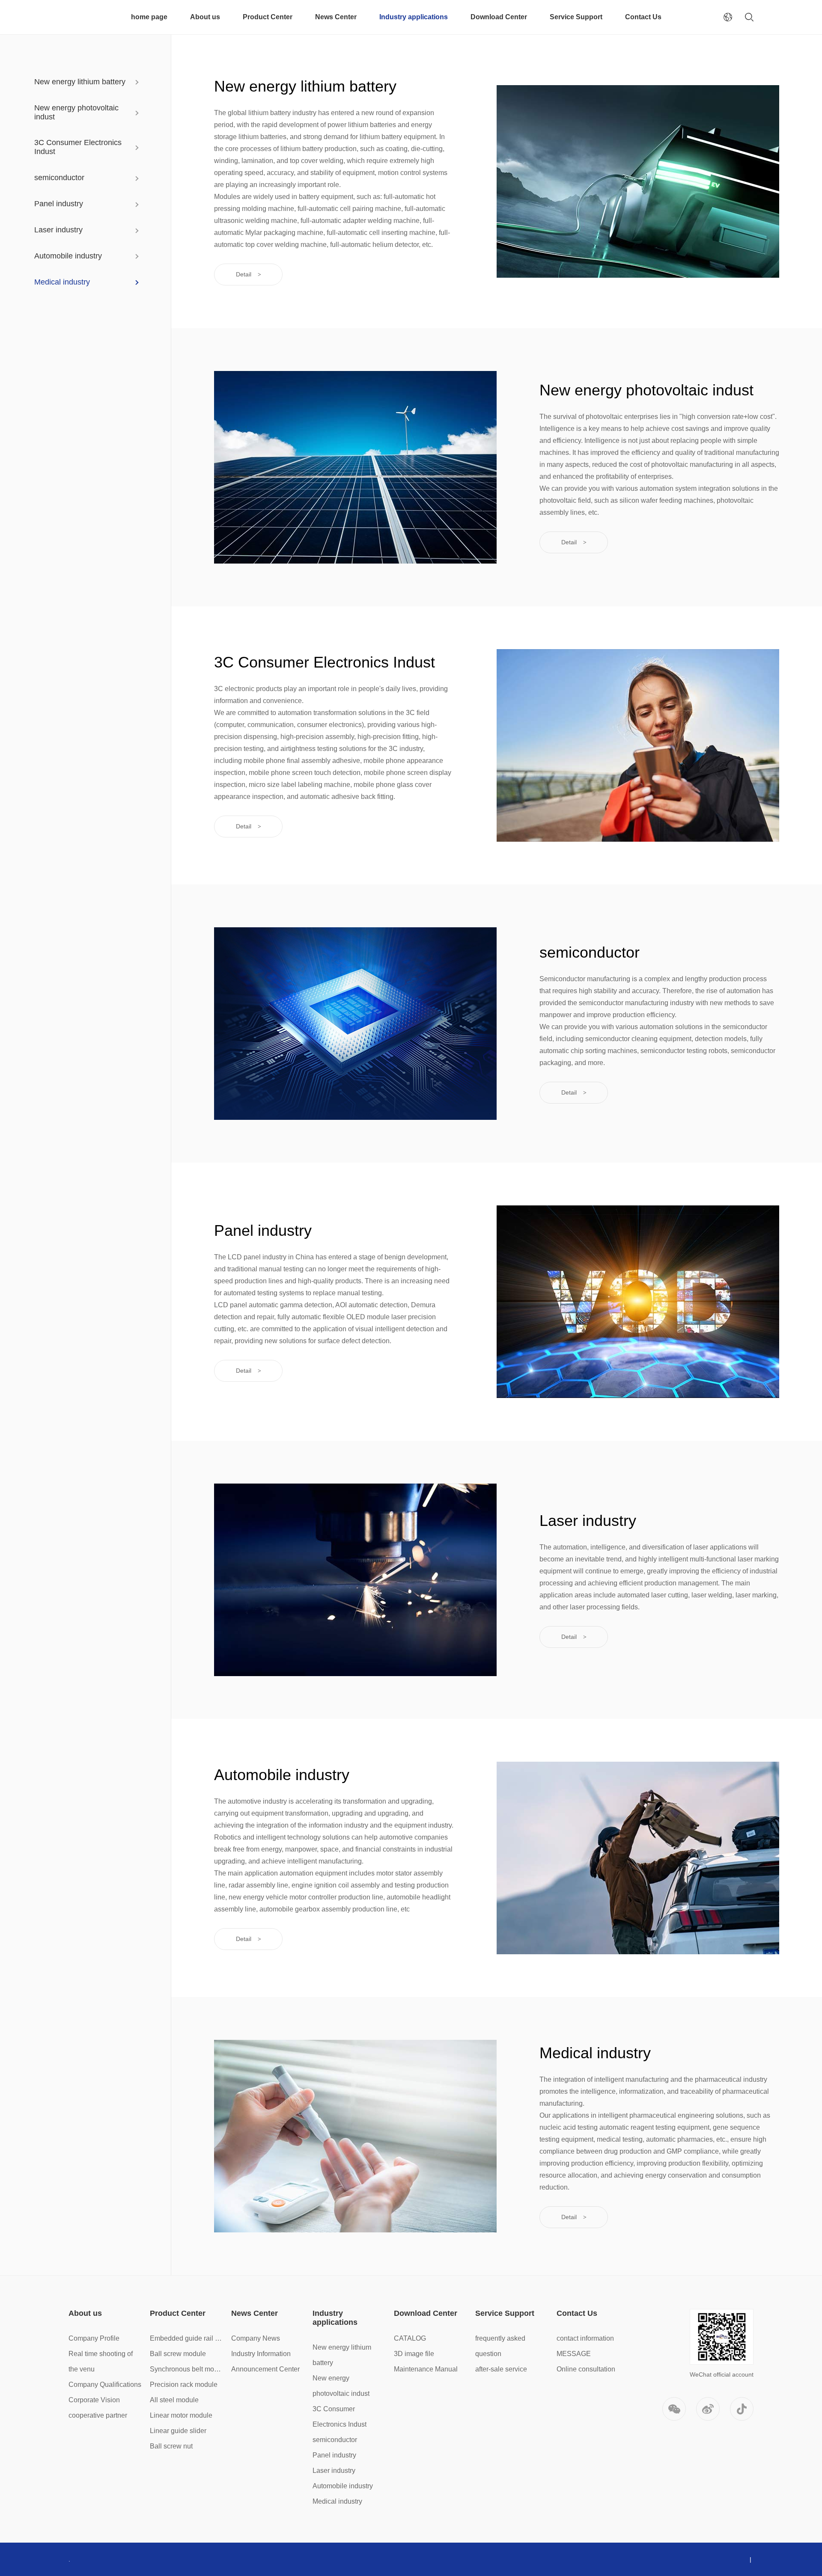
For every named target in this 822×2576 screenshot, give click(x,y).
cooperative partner (98, 2415)
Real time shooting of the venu (101, 2361)
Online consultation (586, 2369)
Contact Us (643, 17)
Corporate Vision (94, 2400)
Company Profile (94, 2338)
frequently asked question (500, 2346)
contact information (585, 2338)
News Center (336, 17)
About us (205, 17)
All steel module (174, 2400)
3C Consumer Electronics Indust (78, 147)
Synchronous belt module (187, 2369)
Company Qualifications (105, 2385)
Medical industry (62, 282)
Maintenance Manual (426, 2369)
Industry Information (261, 2354)
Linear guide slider (178, 2431)
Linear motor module (181, 2415)
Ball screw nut (171, 2446)
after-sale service (501, 2369)
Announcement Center (265, 2369)
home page (149, 17)
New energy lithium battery (80, 82)
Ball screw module (178, 2354)
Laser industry (58, 230)
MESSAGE (574, 2354)
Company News (256, 2338)
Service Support (576, 17)
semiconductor (59, 178)
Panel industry (59, 204)
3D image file (414, 2354)
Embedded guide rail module (187, 2338)
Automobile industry (68, 256)
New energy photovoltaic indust (76, 112)
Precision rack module (184, 2385)
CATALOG (410, 2338)
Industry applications (414, 17)
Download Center (499, 17)
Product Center (268, 17)
